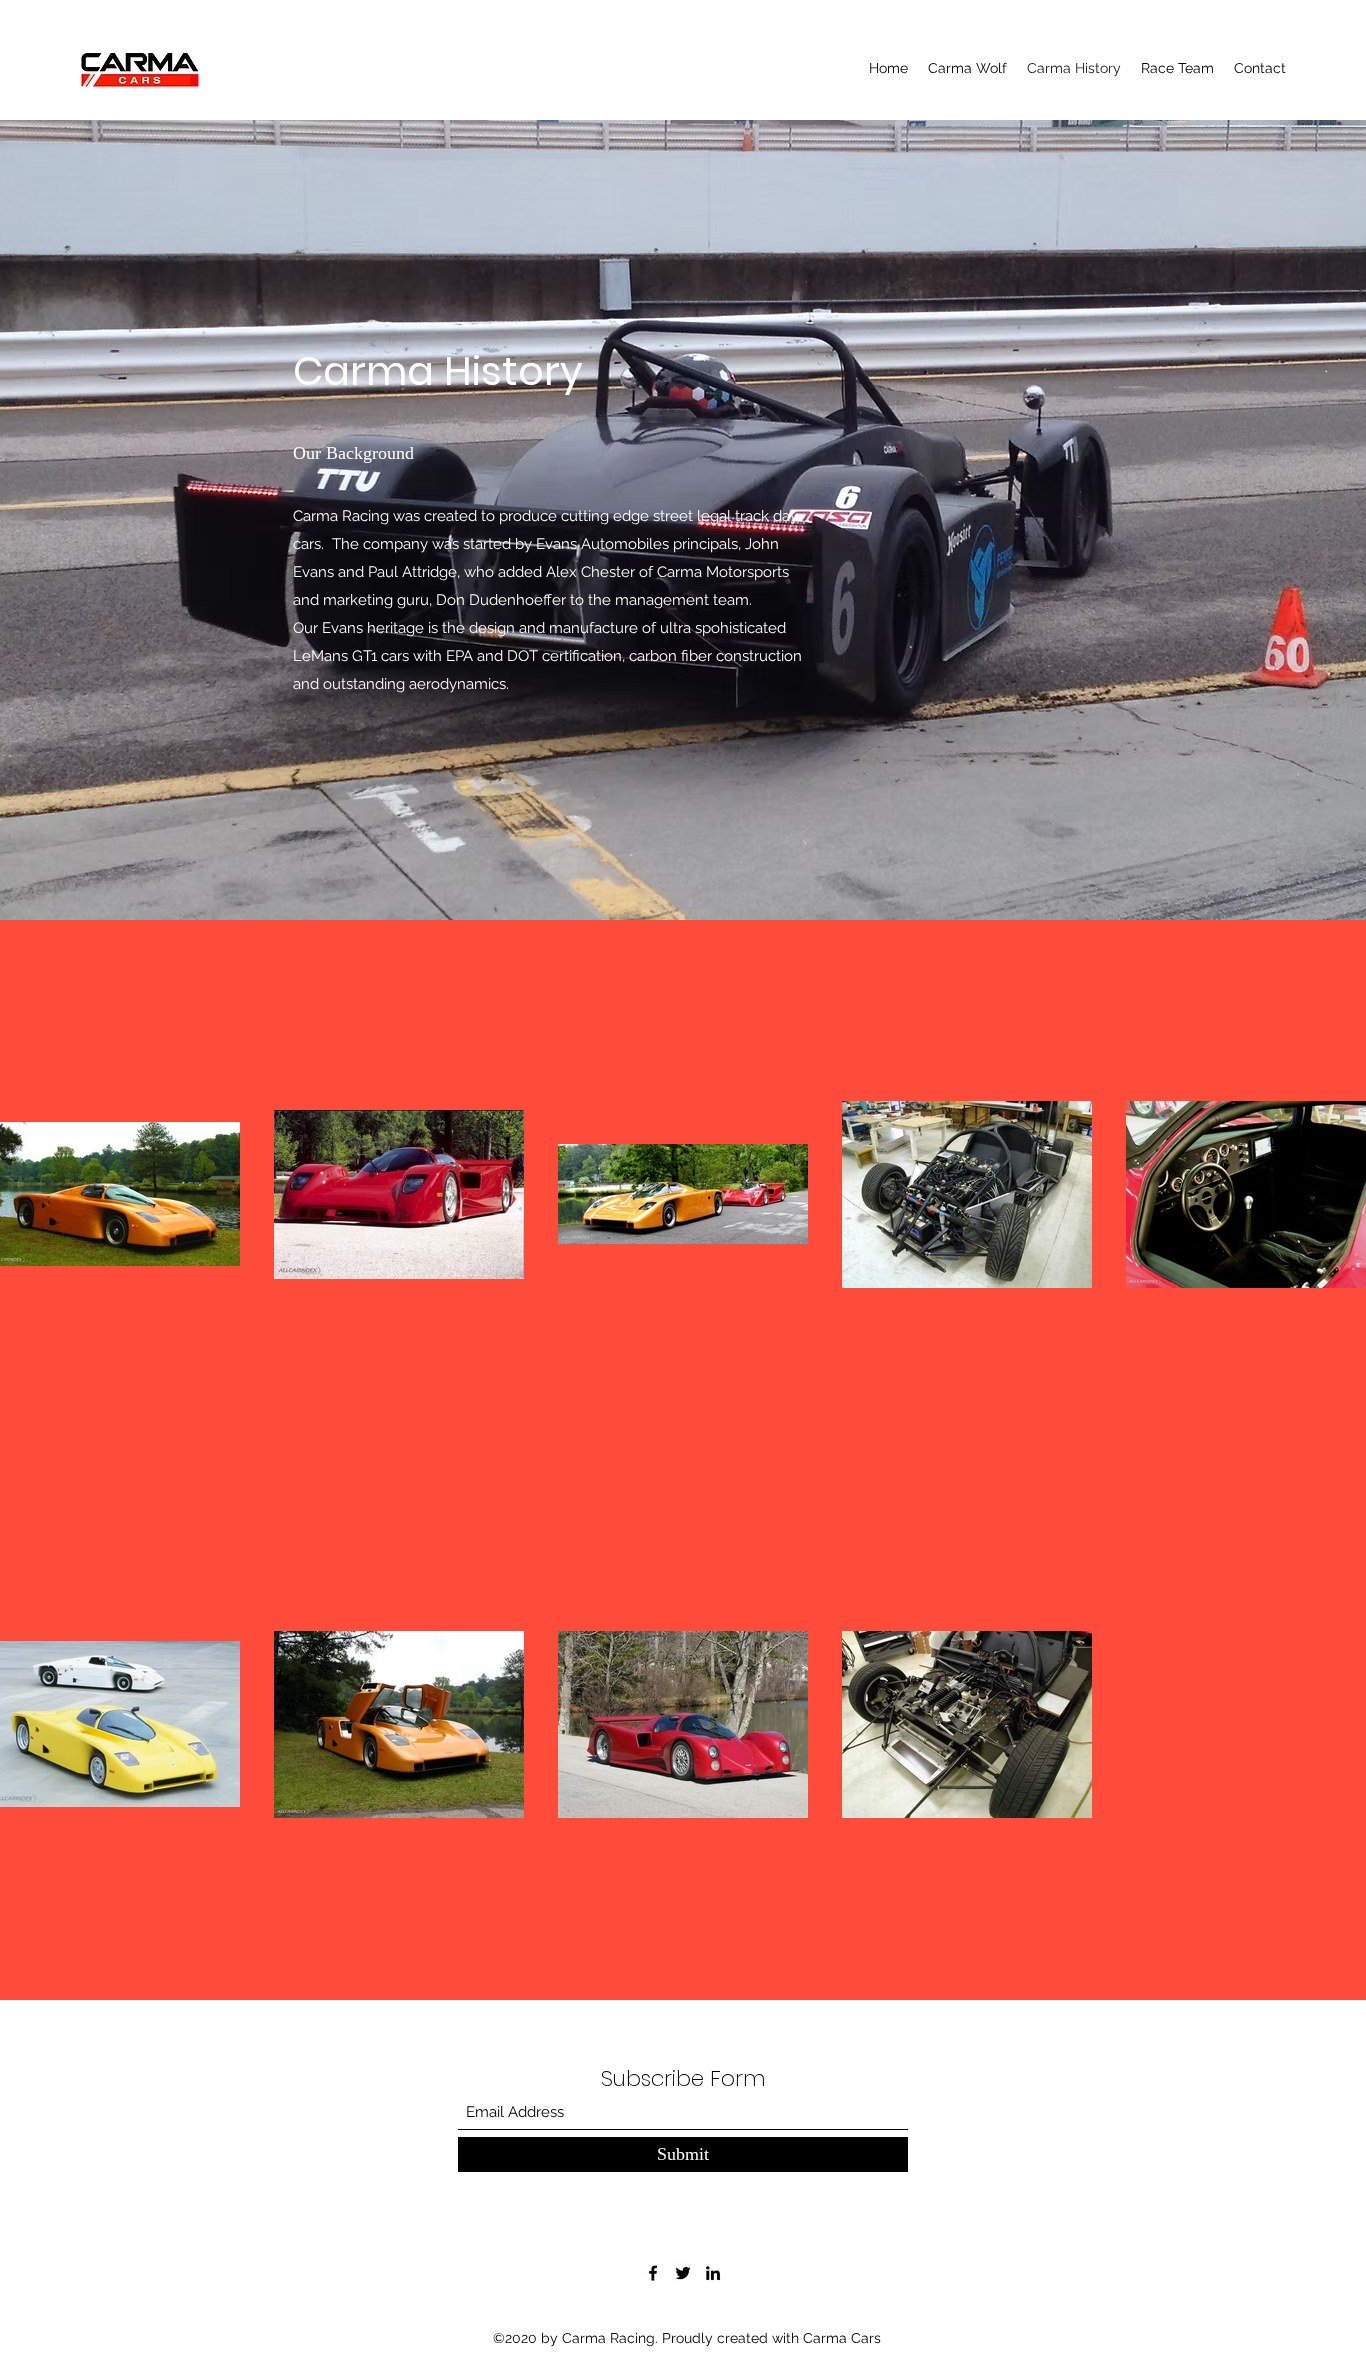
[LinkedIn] (713, 2273)
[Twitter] (683, 2273)
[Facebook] (653, 2273)
